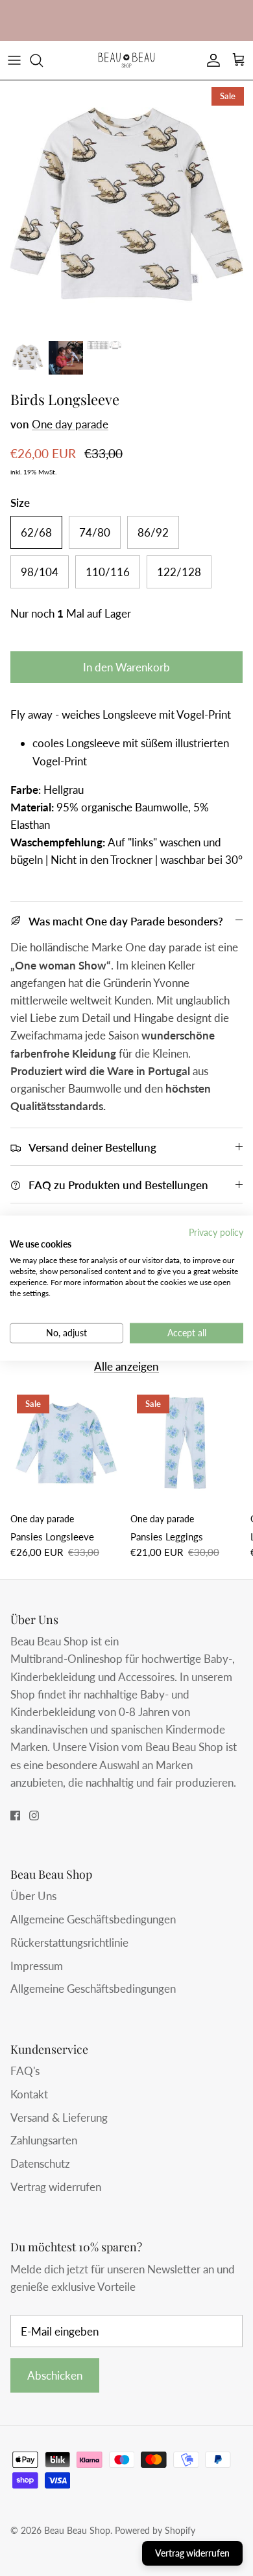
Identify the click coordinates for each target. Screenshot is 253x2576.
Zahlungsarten (44, 2140)
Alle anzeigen (126, 1366)
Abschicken (55, 2375)
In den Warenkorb (126, 667)
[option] (126, 207)
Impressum (37, 1966)
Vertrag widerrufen (56, 2187)
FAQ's (25, 2071)
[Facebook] (15, 1816)
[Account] (210, 60)
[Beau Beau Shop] (126, 60)
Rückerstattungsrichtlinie (69, 1943)
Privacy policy (216, 1232)
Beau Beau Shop (77, 2530)
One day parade (70, 424)
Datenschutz (40, 2164)
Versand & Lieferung (59, 2118)
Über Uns (33, 1896)
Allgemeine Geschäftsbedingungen (93, 1919)
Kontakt (29, 2094)
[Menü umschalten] (14, 60)
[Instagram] (34, 1816)
